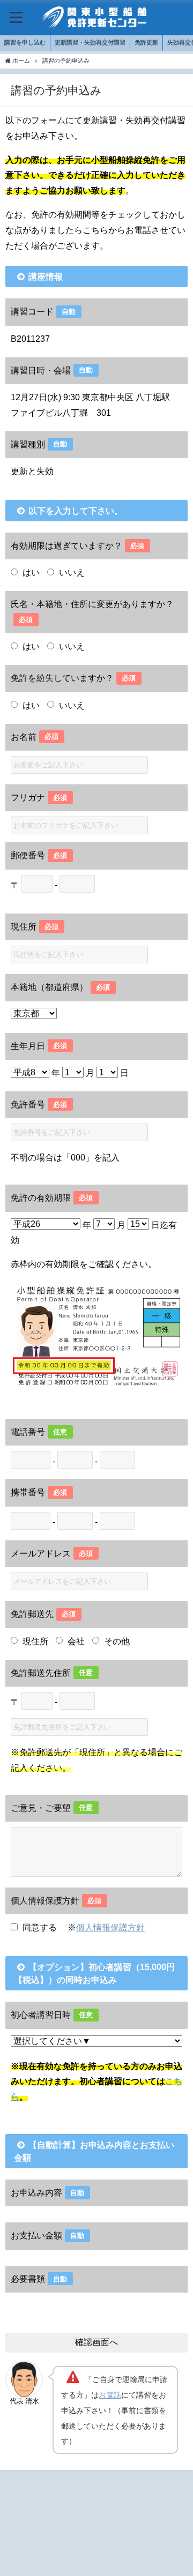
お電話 (110, 2395)
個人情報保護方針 (110, 1927)
